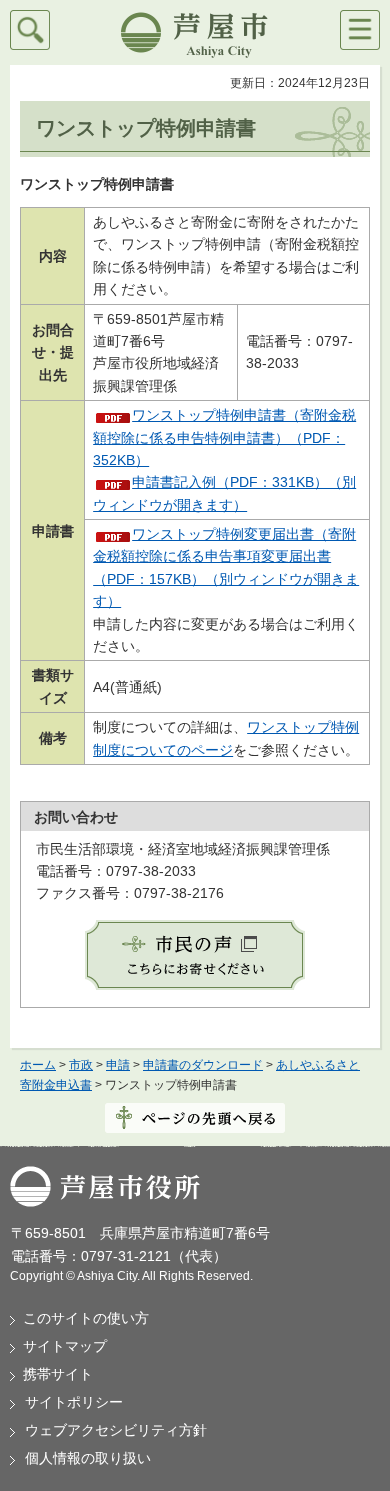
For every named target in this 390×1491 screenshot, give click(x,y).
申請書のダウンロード (203, 1065)
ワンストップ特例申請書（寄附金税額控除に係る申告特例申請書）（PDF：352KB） (224, 437)
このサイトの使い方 (86, 1318)
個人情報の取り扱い (88, 1458)
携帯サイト (58, 1374)
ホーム (38, 1065)
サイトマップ (65, 1346)
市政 (81, 1065)
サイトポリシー (74, 1402)
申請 (118, 1065)
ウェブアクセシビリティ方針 (116, 1430)
